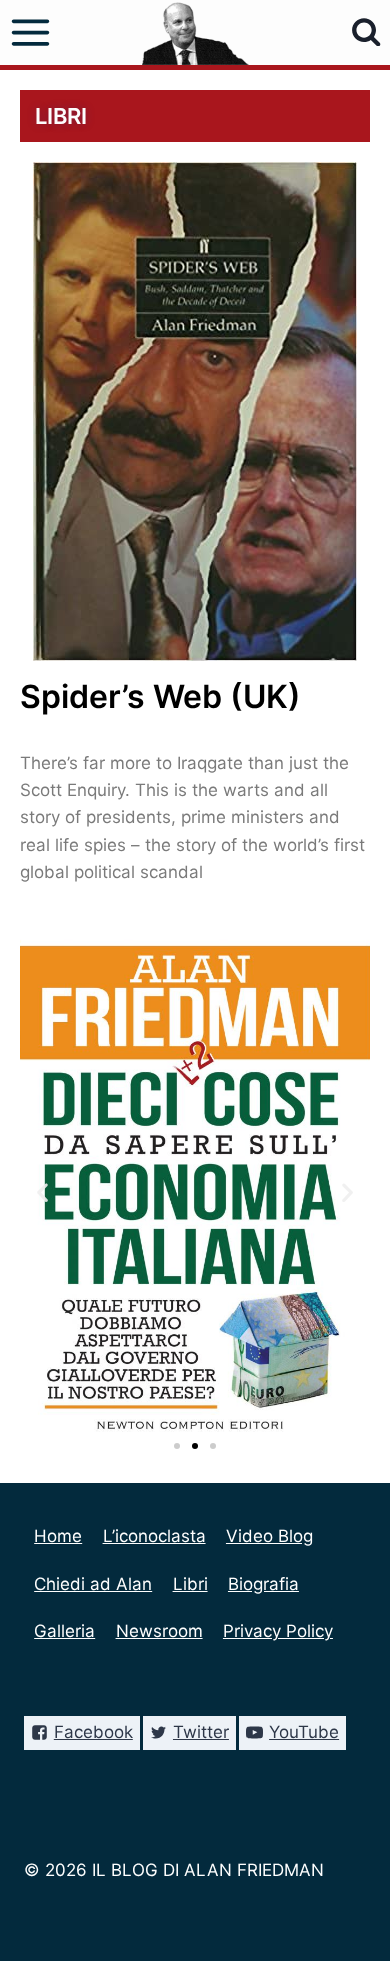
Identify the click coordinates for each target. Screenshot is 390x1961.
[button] (177, 1446)
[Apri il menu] (31, 33)
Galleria (64, 1631)
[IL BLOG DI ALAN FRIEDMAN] (195, 32)
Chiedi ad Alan (93, 1584)
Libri (190, 1584)
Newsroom (159, 1631)
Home (58, 1536)
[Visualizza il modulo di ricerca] (366, 32)
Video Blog (269, 1536)
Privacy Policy (278, 1631)
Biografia (263, 1584)
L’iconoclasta (154, 1536)
